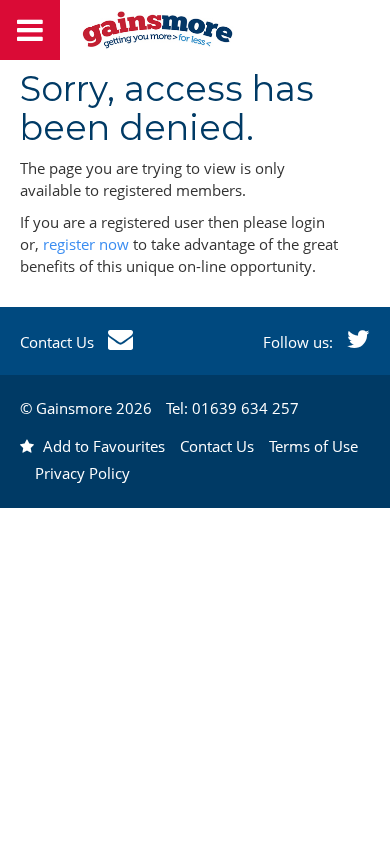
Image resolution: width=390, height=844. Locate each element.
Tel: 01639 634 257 (232, 408)
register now (86, 244)
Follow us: (300, 342)
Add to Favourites (102, 446)
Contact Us (59, 342)
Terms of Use (313, 446)
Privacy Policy (82, 473)
